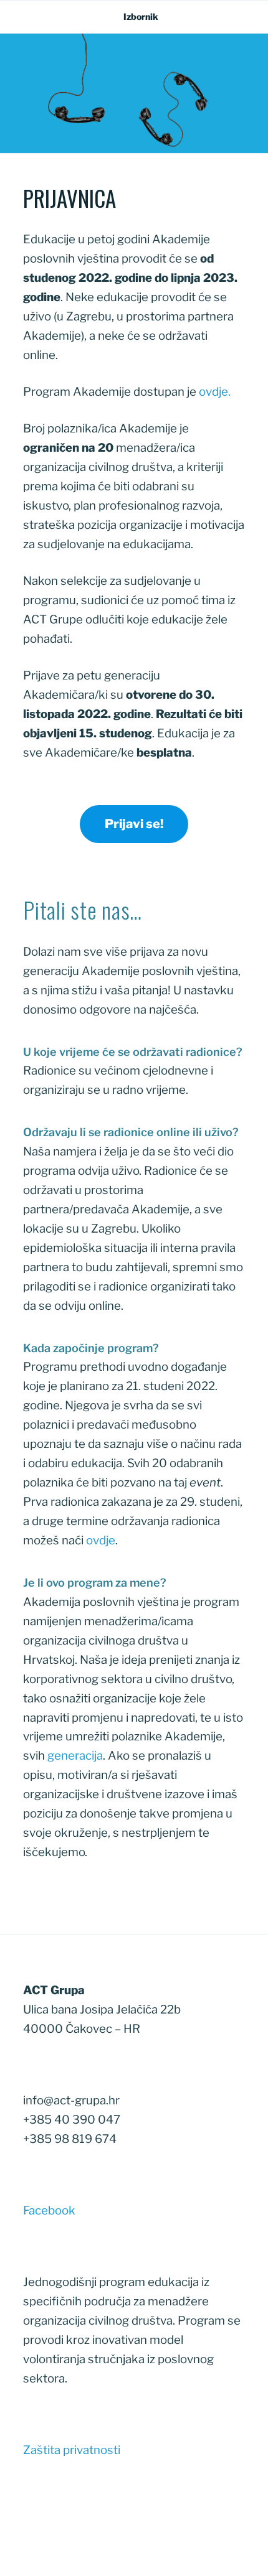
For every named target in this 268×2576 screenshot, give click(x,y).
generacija (75, 1756)
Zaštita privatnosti (72, 2450)
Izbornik (141, 16)
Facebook (49, 2210)
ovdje (213, 392)
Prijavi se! (134, 824)
